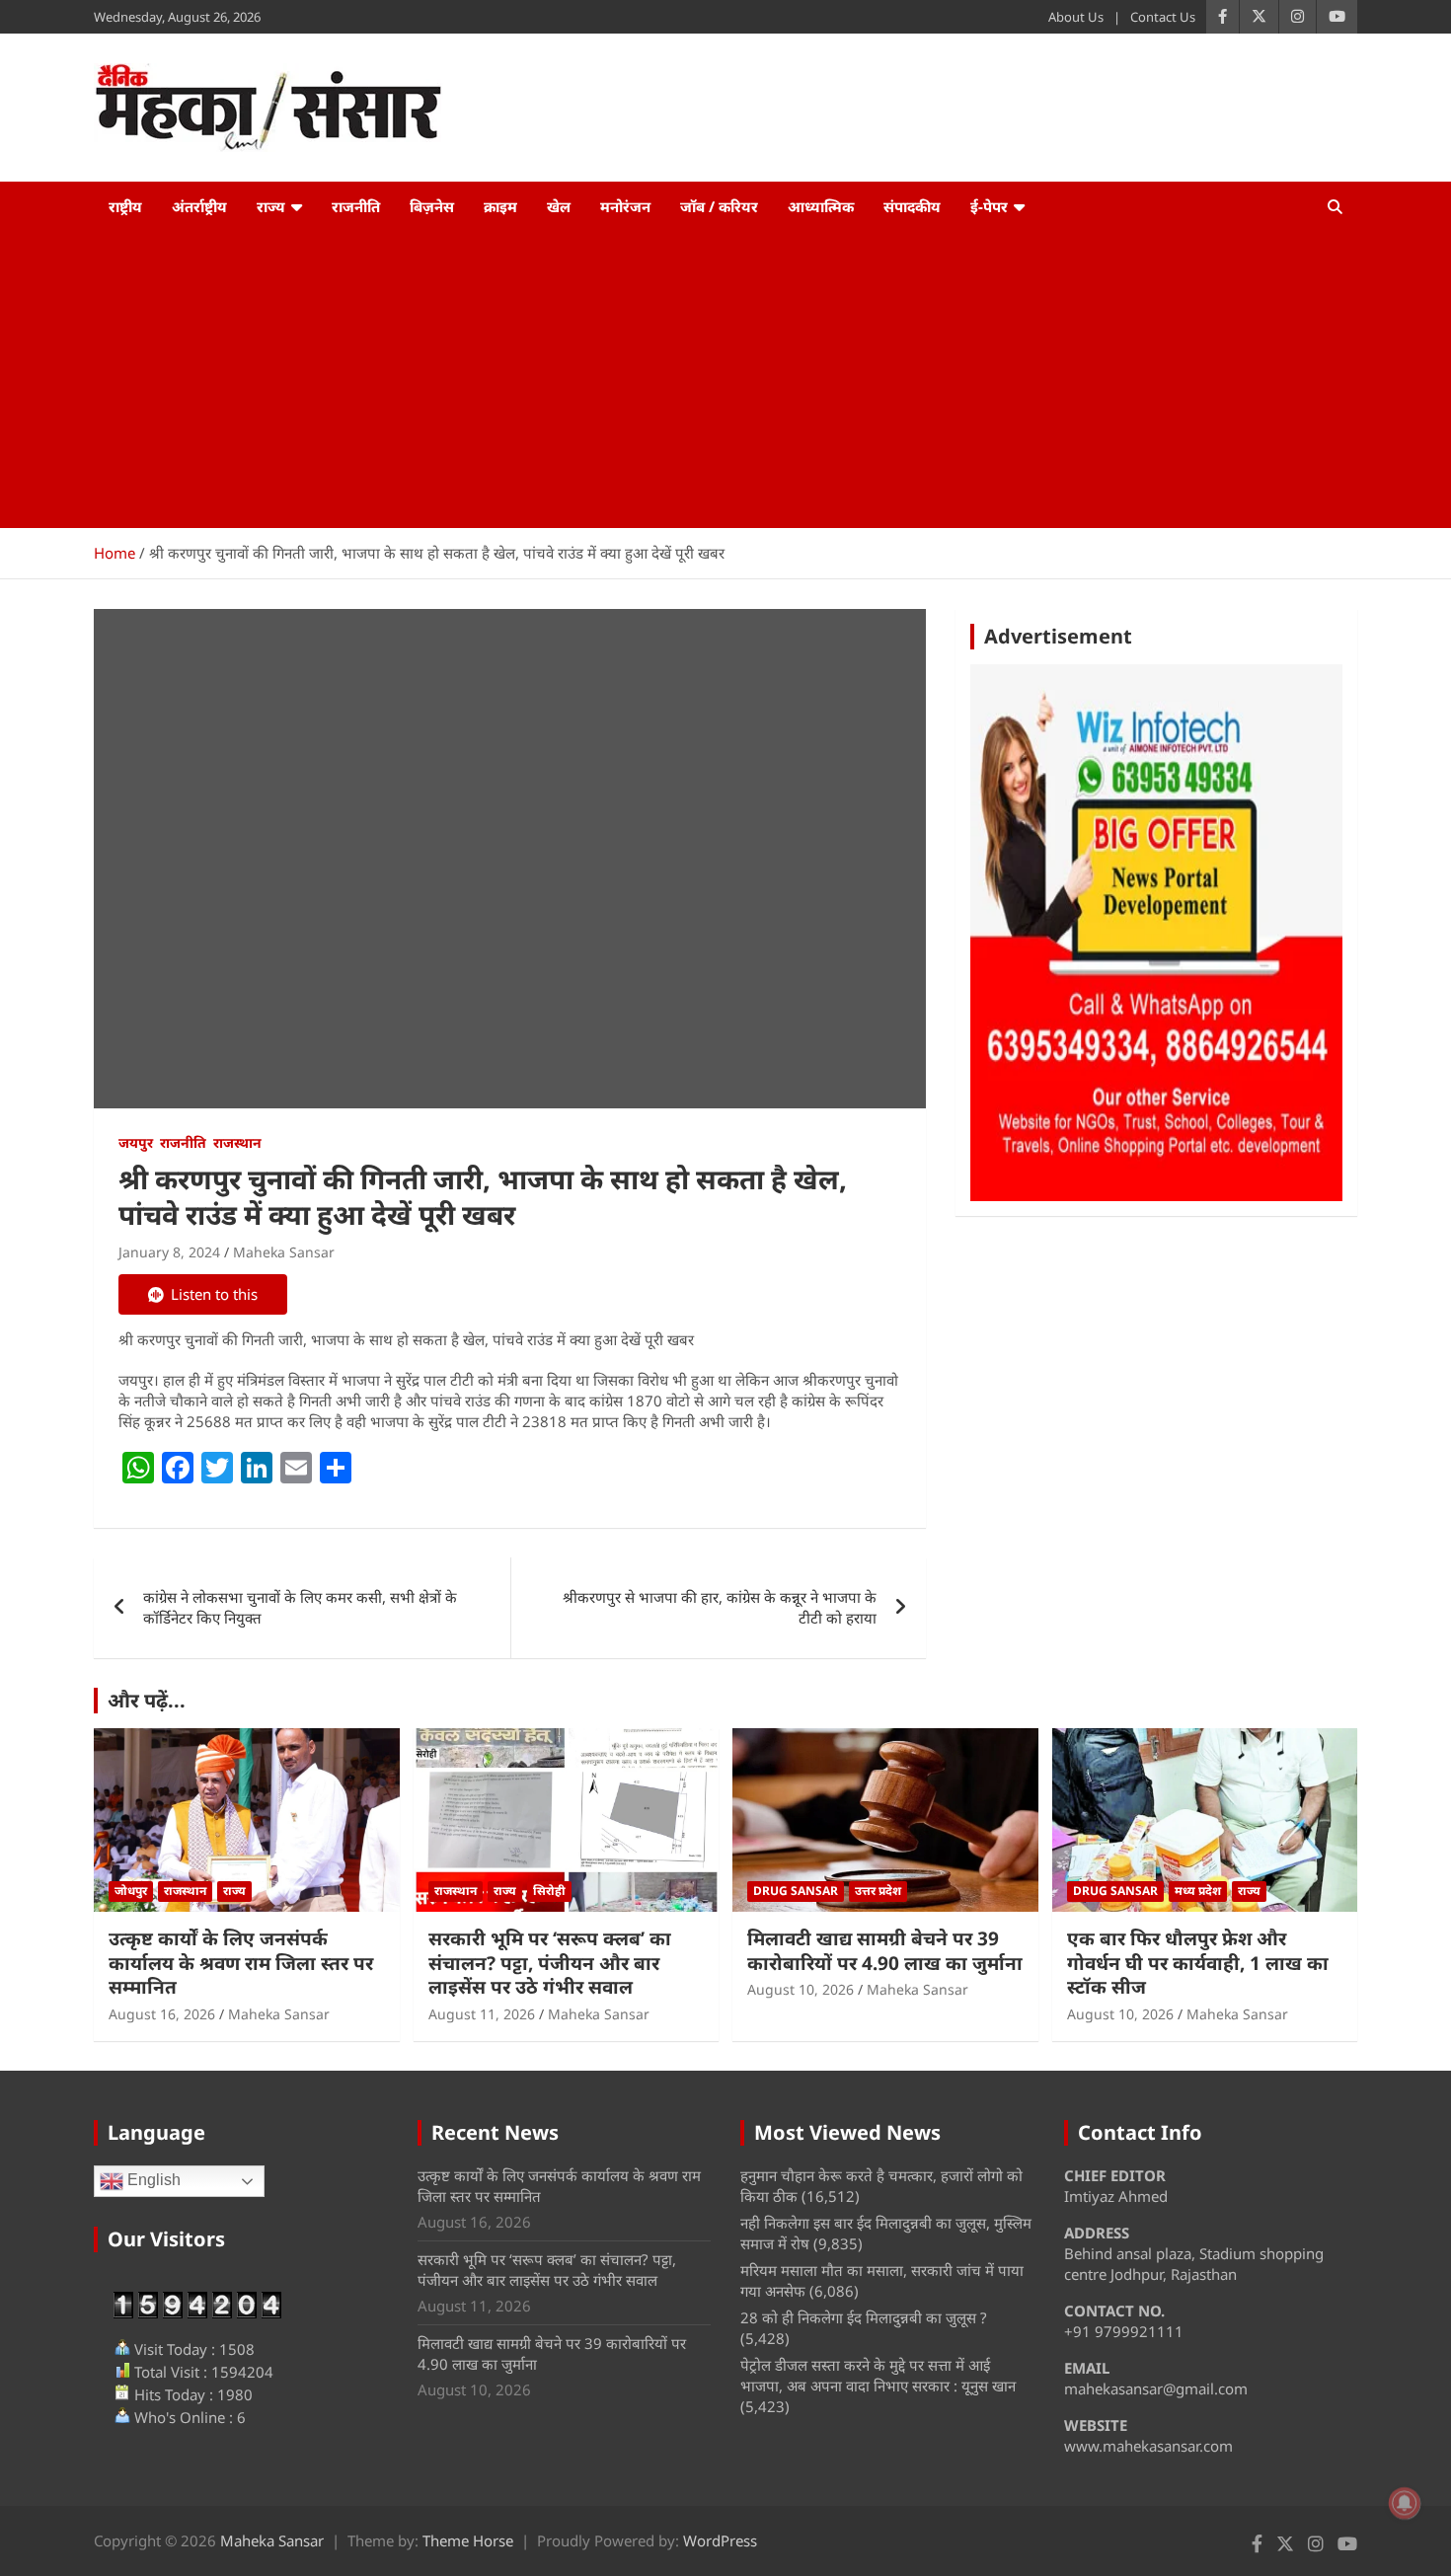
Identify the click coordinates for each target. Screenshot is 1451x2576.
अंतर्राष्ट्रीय (199, 206)
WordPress (720, 2540)
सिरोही (549, 1891)
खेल (559, 206)
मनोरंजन (625, 206)
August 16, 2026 (162, 2014)
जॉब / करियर (719, 206)
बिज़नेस (432, 206)
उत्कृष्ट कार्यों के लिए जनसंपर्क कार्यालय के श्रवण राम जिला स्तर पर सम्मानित (241, 1963)
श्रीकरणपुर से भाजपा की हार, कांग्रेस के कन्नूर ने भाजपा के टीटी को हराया (720, 1607)
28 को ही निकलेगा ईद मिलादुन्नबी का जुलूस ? (864, 2317)
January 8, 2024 (169, 1252)
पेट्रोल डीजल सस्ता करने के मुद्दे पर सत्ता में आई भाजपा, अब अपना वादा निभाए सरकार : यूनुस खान (878, 2375)
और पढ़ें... (147, 1700)
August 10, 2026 (801, 1989)
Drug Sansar (796, 1891)
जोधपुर (131, 1891)
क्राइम (500, 206)
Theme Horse (468, 2540)
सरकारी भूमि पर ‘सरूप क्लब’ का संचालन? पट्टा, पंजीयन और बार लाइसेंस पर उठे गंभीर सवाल (550, 1963)
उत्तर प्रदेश (878, 1891)
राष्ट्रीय (125, 206)
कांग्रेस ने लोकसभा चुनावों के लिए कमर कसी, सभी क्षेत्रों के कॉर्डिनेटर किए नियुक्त (300, 1607)
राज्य (271, 206)
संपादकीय (912, 206)
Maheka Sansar (284, 1252)
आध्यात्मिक (821, 206)
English (152, 2181)
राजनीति (356, 206)
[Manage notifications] (1405, 2503)
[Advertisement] (725, 380)
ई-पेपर (989, 206)
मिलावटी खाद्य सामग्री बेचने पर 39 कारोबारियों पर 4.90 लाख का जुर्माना (885, 1951)
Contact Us (1163, 17)
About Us (1076, 17)
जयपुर (136, 1142)
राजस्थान (237, 1142)
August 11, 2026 (482, 2014)
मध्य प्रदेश (1198, 1891)
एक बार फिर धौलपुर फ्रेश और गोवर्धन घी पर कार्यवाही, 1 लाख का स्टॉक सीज (1198, 1963)
